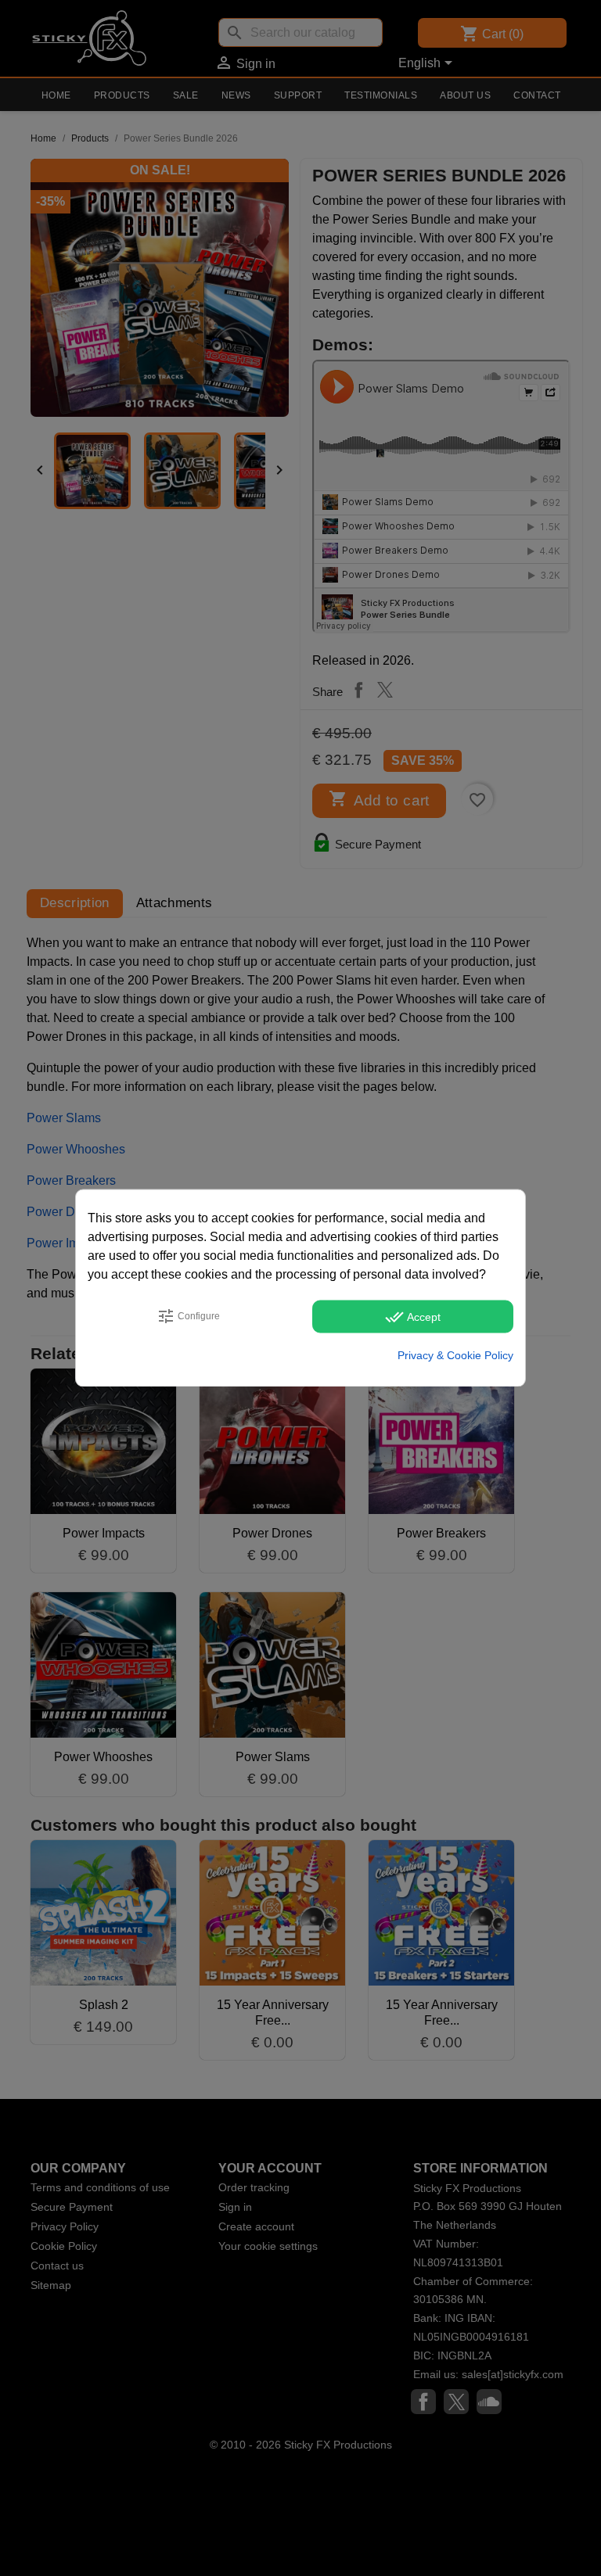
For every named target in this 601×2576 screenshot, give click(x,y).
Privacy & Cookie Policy (455, 1355)
